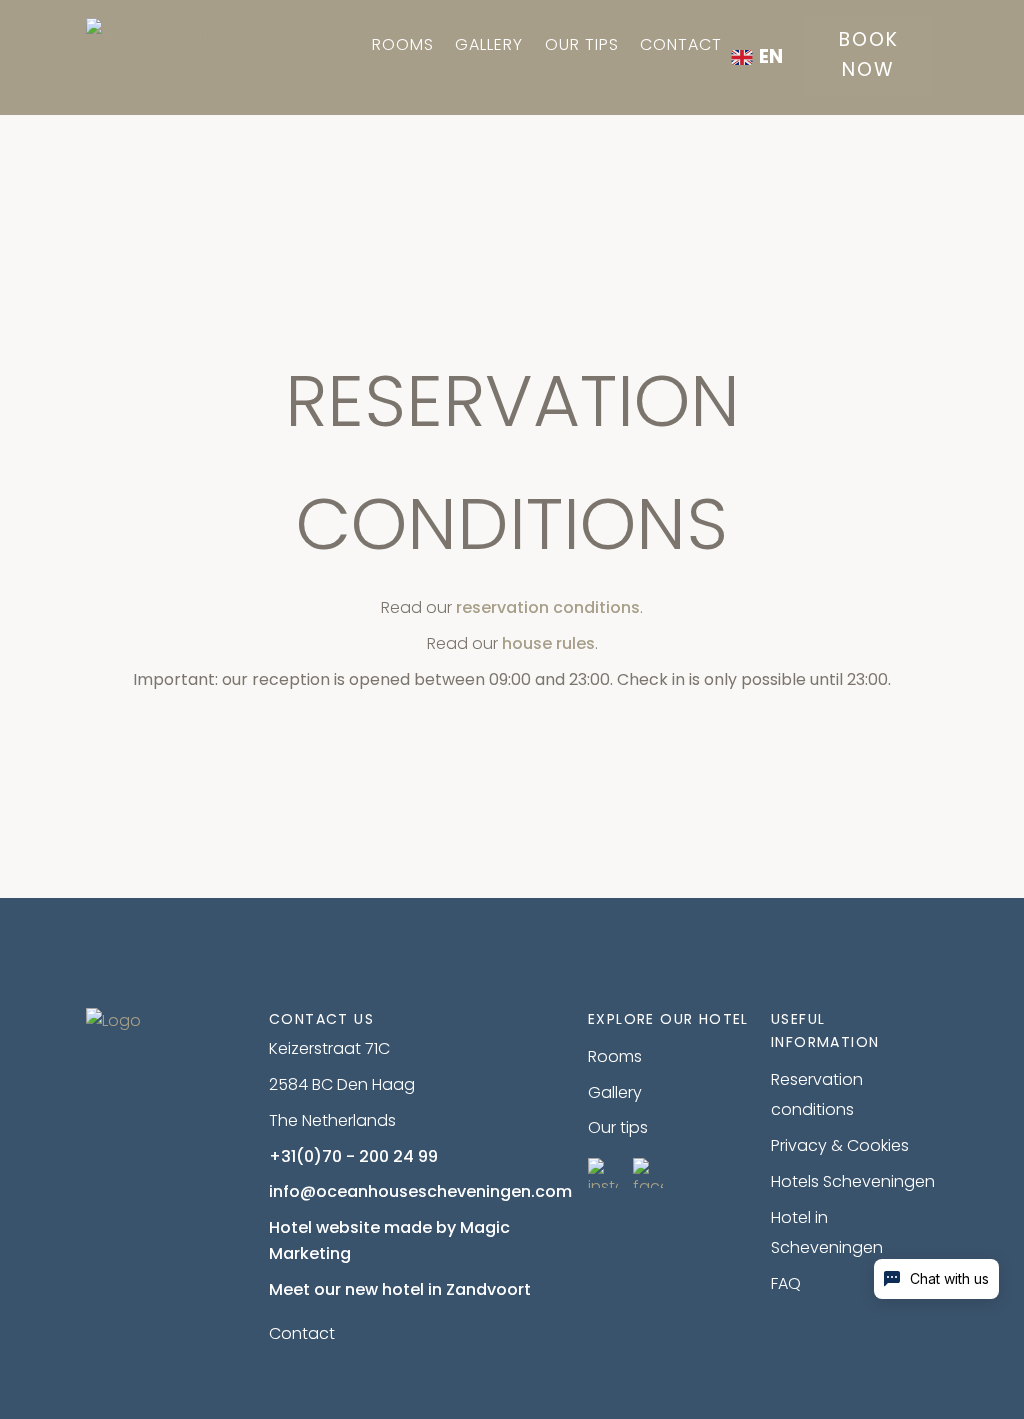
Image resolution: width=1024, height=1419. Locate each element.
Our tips (582, 44)
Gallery (489, 44)
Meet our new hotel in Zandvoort (400, 1289)
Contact (681, 44)
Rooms (403, 44)
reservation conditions (548, 607)
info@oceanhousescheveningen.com (420, 1191)
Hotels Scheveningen (853, 1181)
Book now (869, 54)
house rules (548, 643)
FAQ (786, 1283)
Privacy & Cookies (840, 1145)
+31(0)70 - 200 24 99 (353, 1156)
